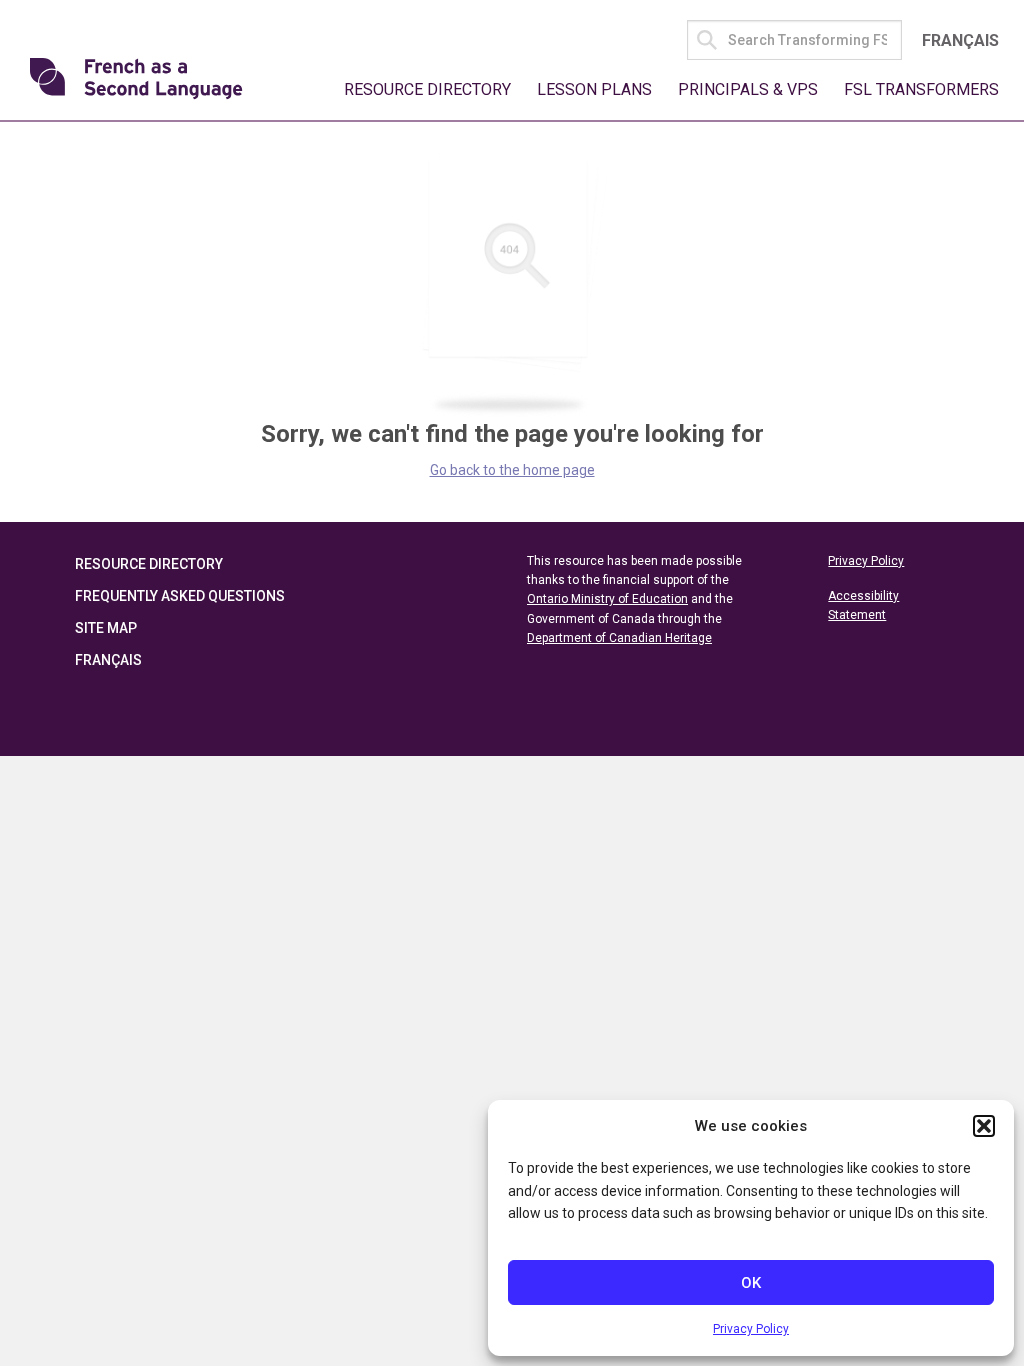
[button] (984, 1126)
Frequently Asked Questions (180, 596)
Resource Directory (427, 89)
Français (960, 40)
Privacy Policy (751, 1329)
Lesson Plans (594, 89)
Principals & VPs (748, 89)
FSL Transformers (921, 89)
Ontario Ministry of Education (607, 599)
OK (751, 1283)
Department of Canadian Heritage (619, 638)
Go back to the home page (512, 470)
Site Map (106, 628)
